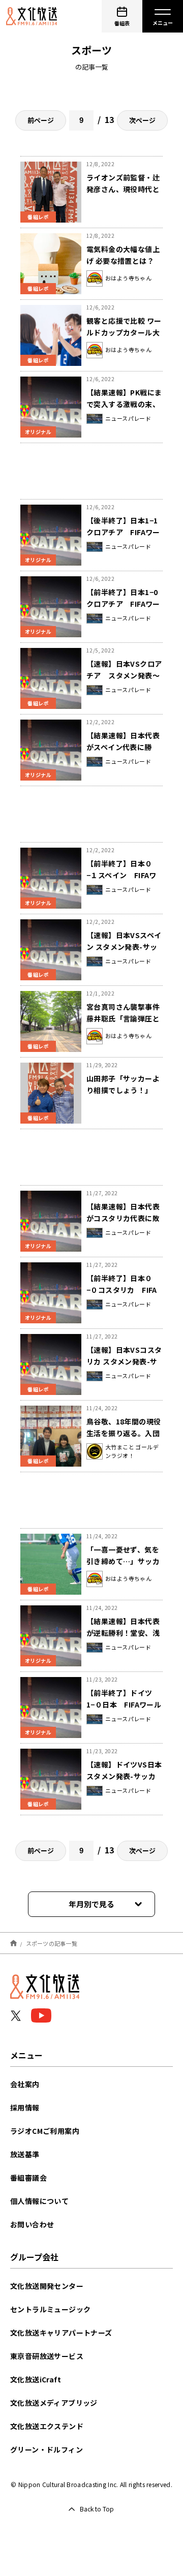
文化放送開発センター (47, 2286)
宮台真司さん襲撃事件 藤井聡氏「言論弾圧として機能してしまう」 (123, 1018)
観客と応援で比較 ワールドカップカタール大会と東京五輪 (124, 332)
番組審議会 (28, 2178)
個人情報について (39, 2201)
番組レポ (38, 217)
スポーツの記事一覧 (52, 1943)
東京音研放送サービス (47, 2356)
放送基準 (25, 2154)
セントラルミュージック (50, 2309)
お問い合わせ (32, 2224)
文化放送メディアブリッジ (54, 2403)
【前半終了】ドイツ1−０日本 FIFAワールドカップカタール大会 (124, 1704)
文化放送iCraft (36, 2379)
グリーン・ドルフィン (47, 2449)
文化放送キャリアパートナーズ (61, 2333)
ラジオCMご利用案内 (45, 2131)
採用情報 (25, 2107)
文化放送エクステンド (47, 2426)
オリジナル (38, 432)
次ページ (142, 120)
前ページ (41, 120)
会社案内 (25, 2084)
